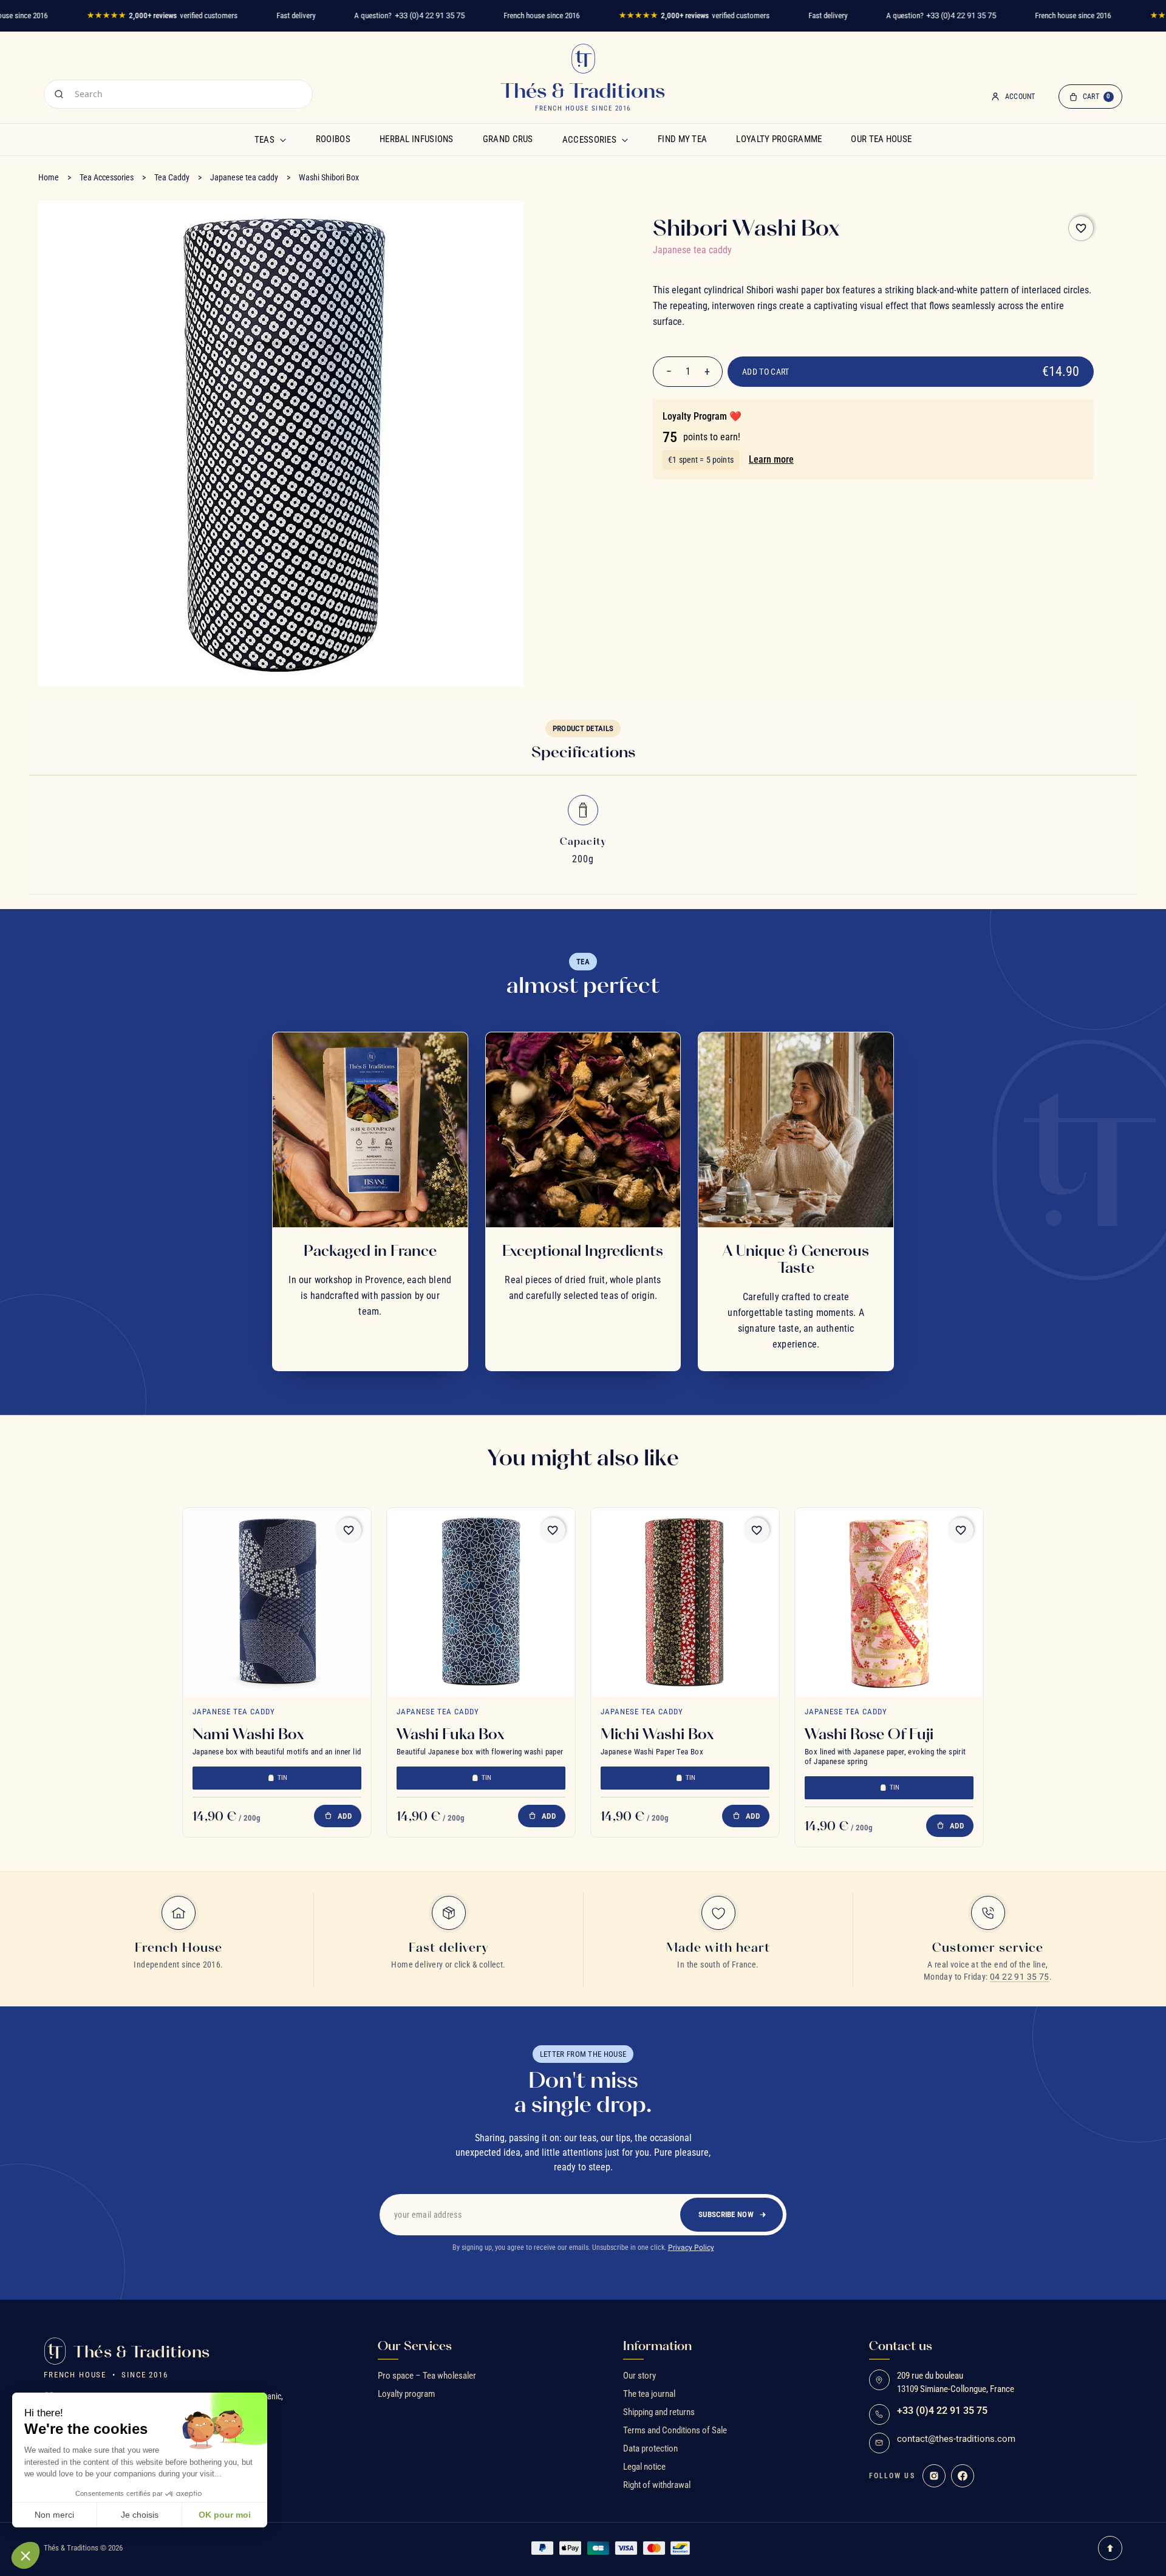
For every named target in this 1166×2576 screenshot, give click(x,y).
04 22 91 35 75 (1020, 1977)
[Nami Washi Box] (277, 1602)
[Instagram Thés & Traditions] (934, 2476)
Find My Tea (682, 139)
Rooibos (333, 139)
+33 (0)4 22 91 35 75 (430, 15)
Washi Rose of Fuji (869, 1734)
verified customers (162, 15)
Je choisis (140, 2515)
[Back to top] (1110, 2548)
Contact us (901, 2346)
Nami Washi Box (248, 1734)
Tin (283, 1778)
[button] (26, 2555)
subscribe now (726, 2214)
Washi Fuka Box (450, 1734)
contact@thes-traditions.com (956, 2439)
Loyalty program (406, 2394)
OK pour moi (225, 2515)
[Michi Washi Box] (685, 1602)
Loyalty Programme (779, 139)
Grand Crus (508, 139)
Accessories (589, 140)
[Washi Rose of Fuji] (889, 1602)
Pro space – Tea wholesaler (427, 2376)
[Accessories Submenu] (625, 140)
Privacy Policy (691, 2247)
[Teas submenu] (283, 140)
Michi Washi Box (657, 1734)
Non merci (54, 2515)
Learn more (771, 459)
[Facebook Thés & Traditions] (963, 2476)
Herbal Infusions (417, 139)
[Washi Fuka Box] (481, 1602)
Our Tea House (881, 139)
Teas (264, 140)
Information (657, 2346)
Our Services (415, 2346)
